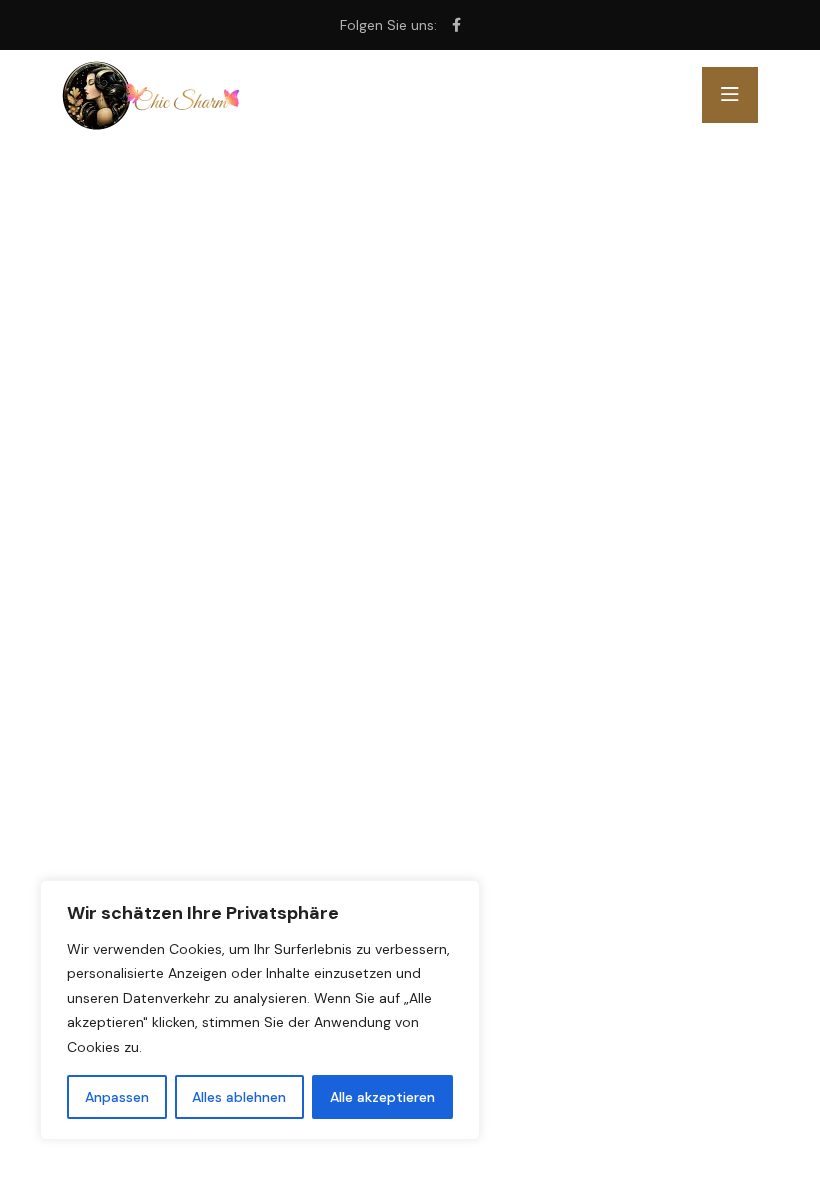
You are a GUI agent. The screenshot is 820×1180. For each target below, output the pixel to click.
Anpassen (117, 1097)
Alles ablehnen (239, 1097)
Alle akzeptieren (382, 1097)
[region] (260, 1010)
